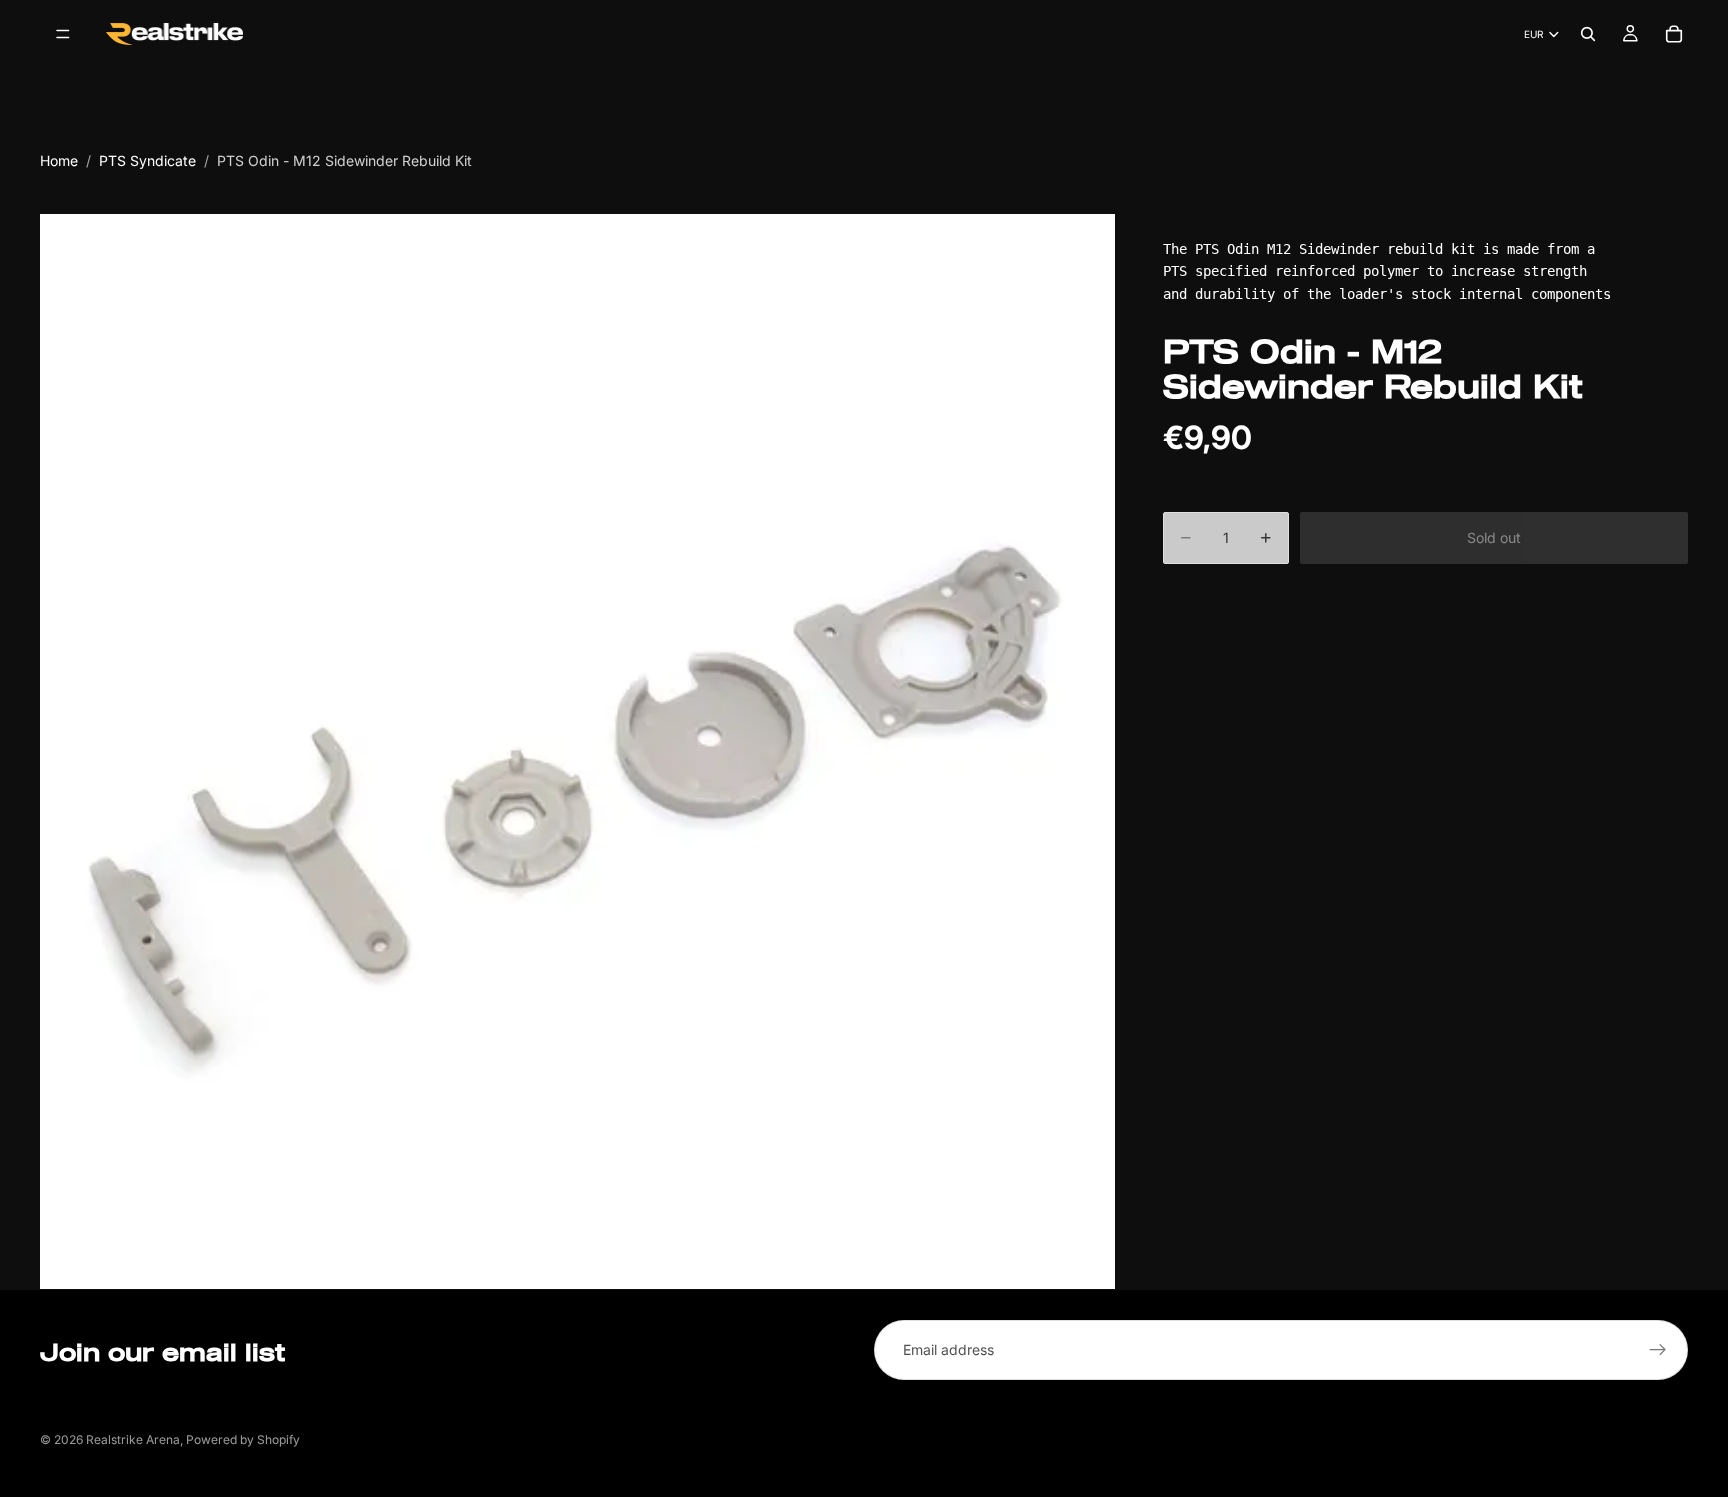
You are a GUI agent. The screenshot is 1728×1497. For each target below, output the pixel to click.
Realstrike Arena (133, 1439)
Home (59, 160)
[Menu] (63, 34)
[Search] (1588, 34)
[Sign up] (1658, 1350)
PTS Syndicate (147, 160)
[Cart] (1674, 34)
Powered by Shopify (243, 1439)
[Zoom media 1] (577, 751)
